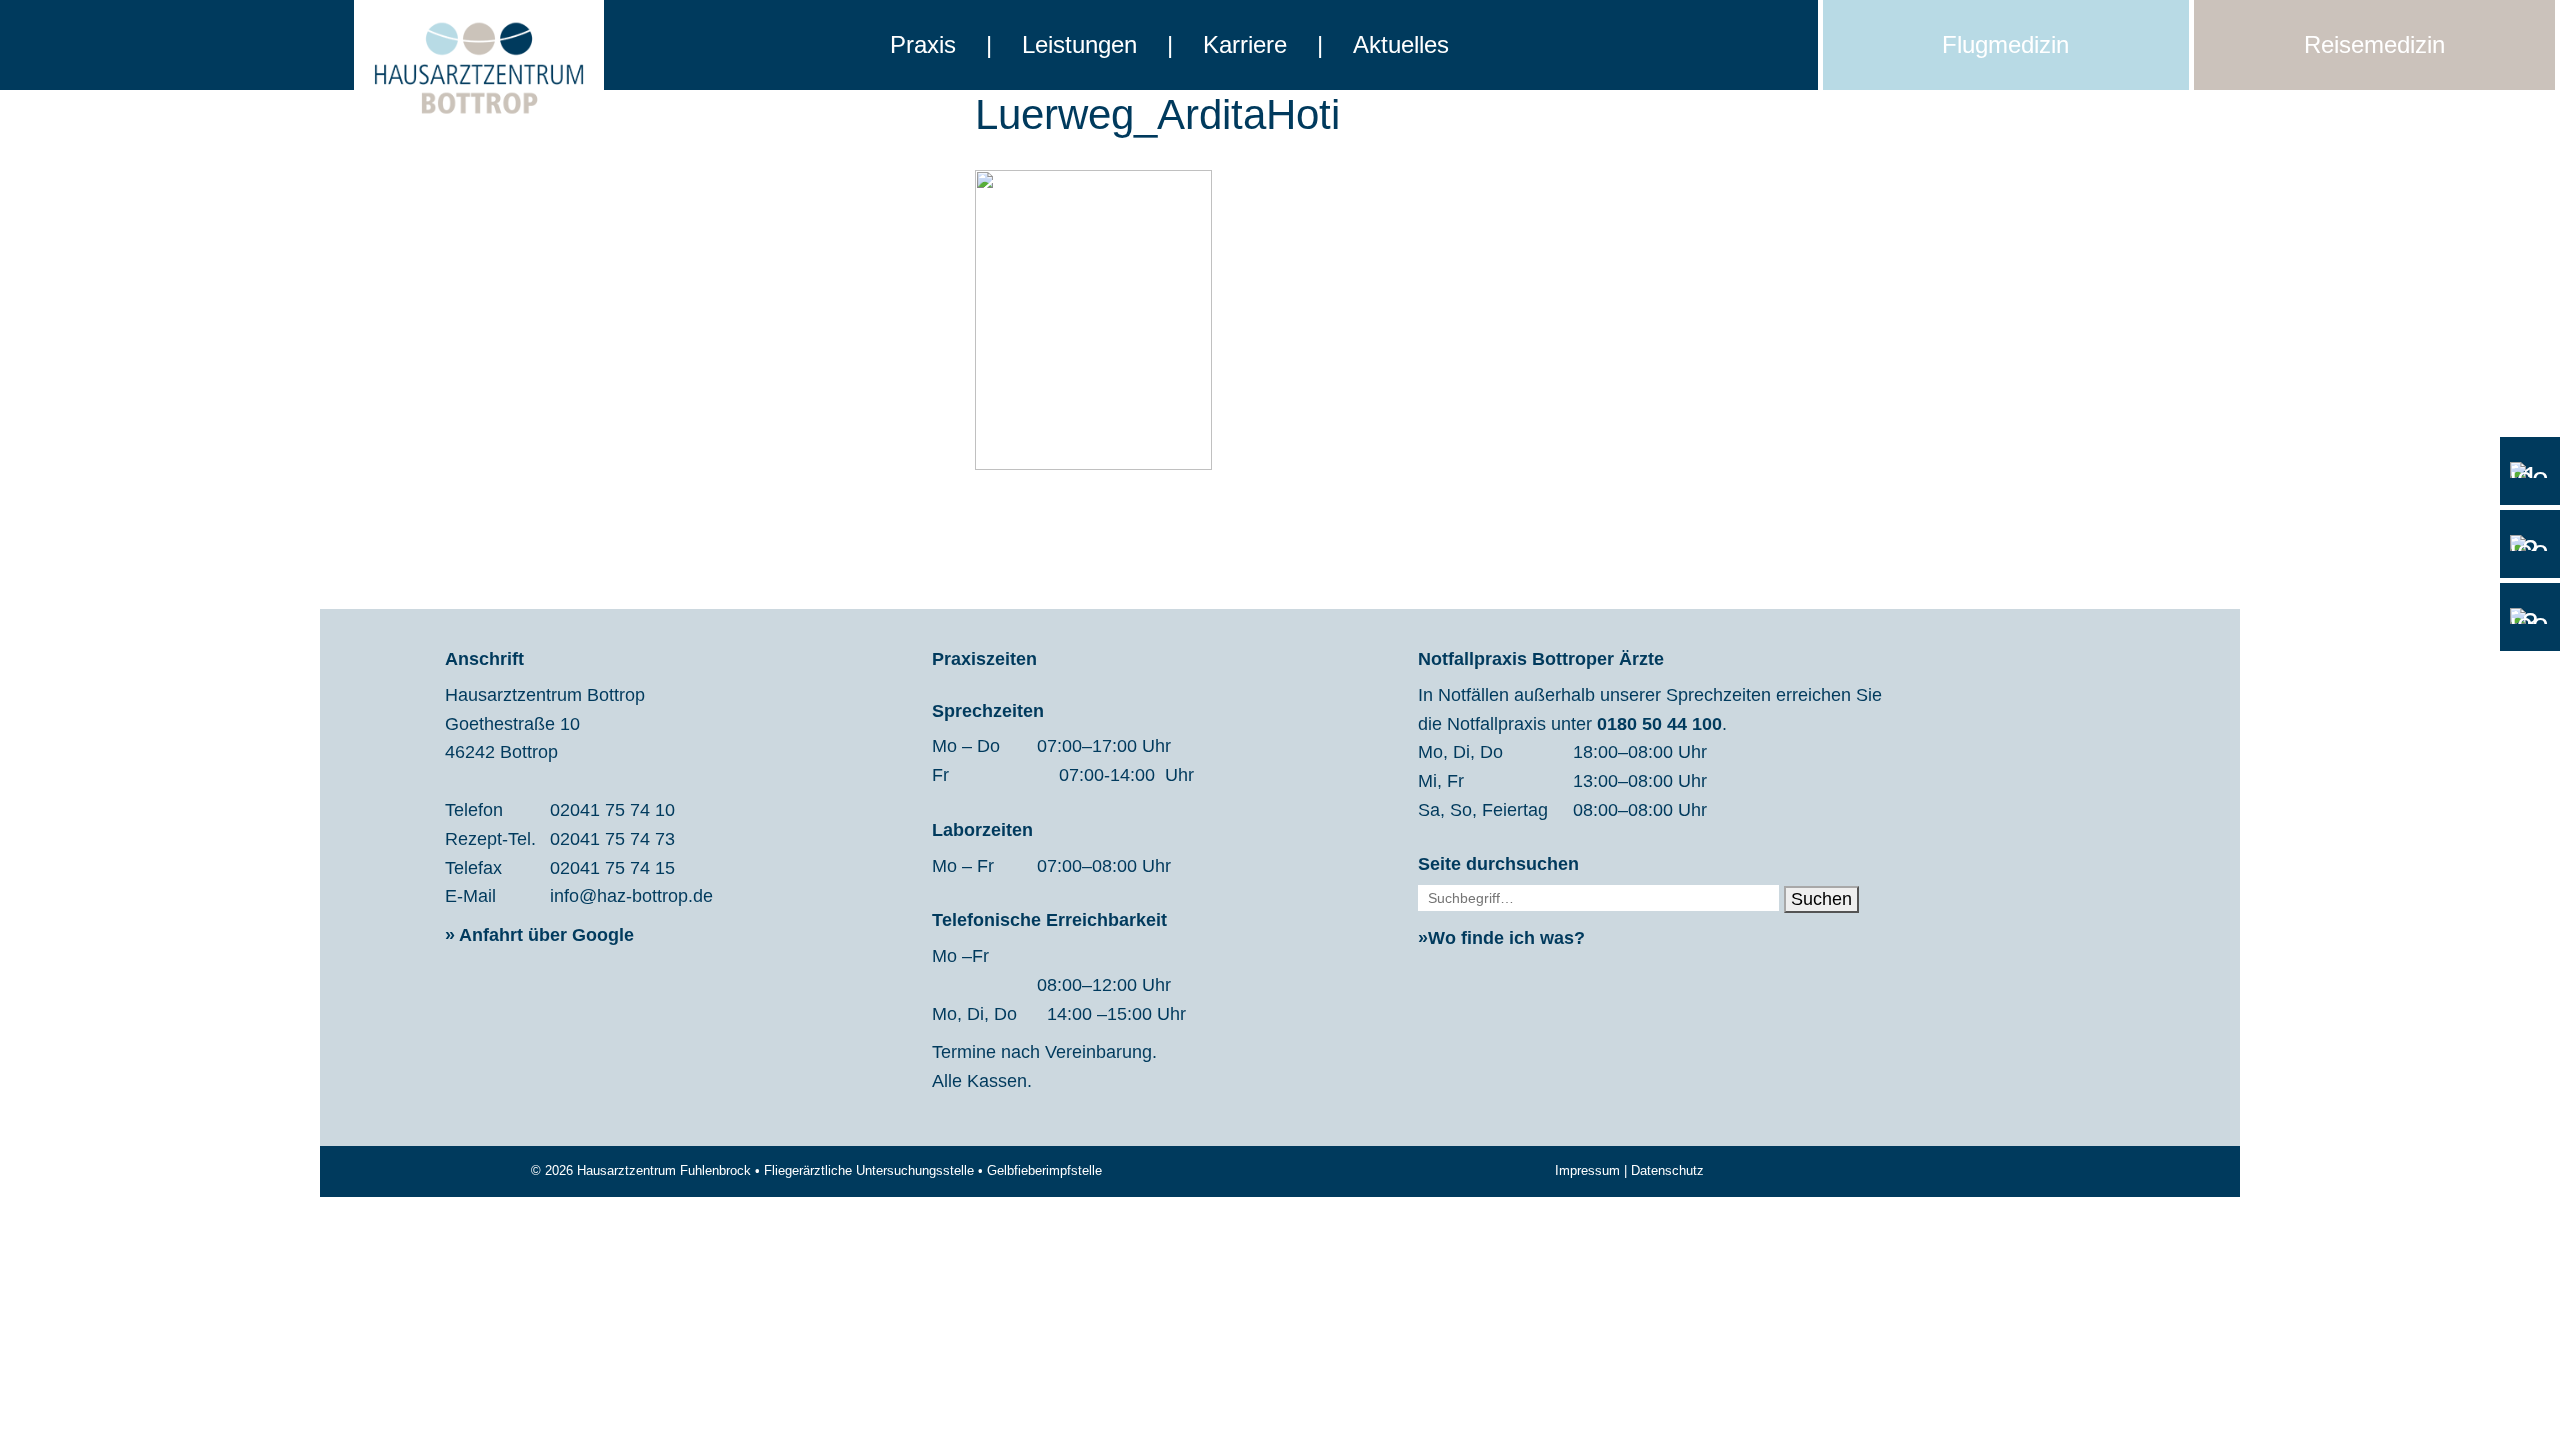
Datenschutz (1667, 1170)
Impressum (1587, 1170)
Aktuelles (1401, 44)
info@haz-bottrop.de (631, 896)
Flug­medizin (2005, 44)
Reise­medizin (2374, 44)
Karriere (1245, 44)
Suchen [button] (1821, 899)
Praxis (923, 44)
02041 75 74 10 (612, 810)
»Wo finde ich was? (1501, 938)
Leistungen (1079, 44)
